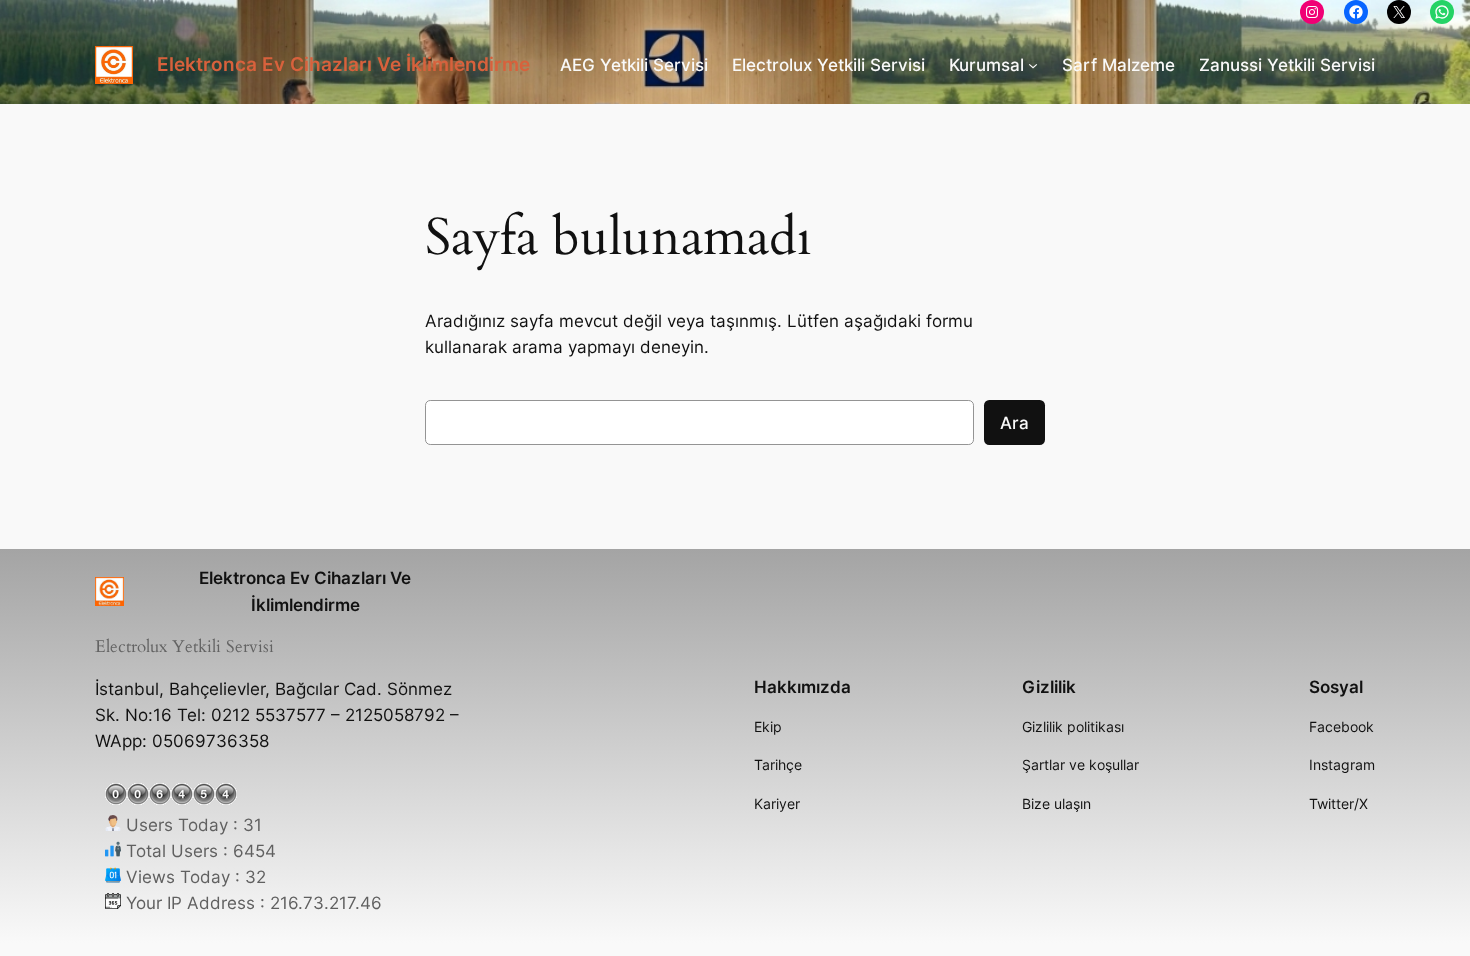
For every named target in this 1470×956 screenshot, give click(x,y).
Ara (1014, 423)
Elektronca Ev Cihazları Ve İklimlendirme (343, 64)
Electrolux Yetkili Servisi (828, 65)
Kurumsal (986, 65)
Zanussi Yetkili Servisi (1287, 65)
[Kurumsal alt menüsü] (1033, 65)
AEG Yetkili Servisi (634, 65)
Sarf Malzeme (1118, 65)
